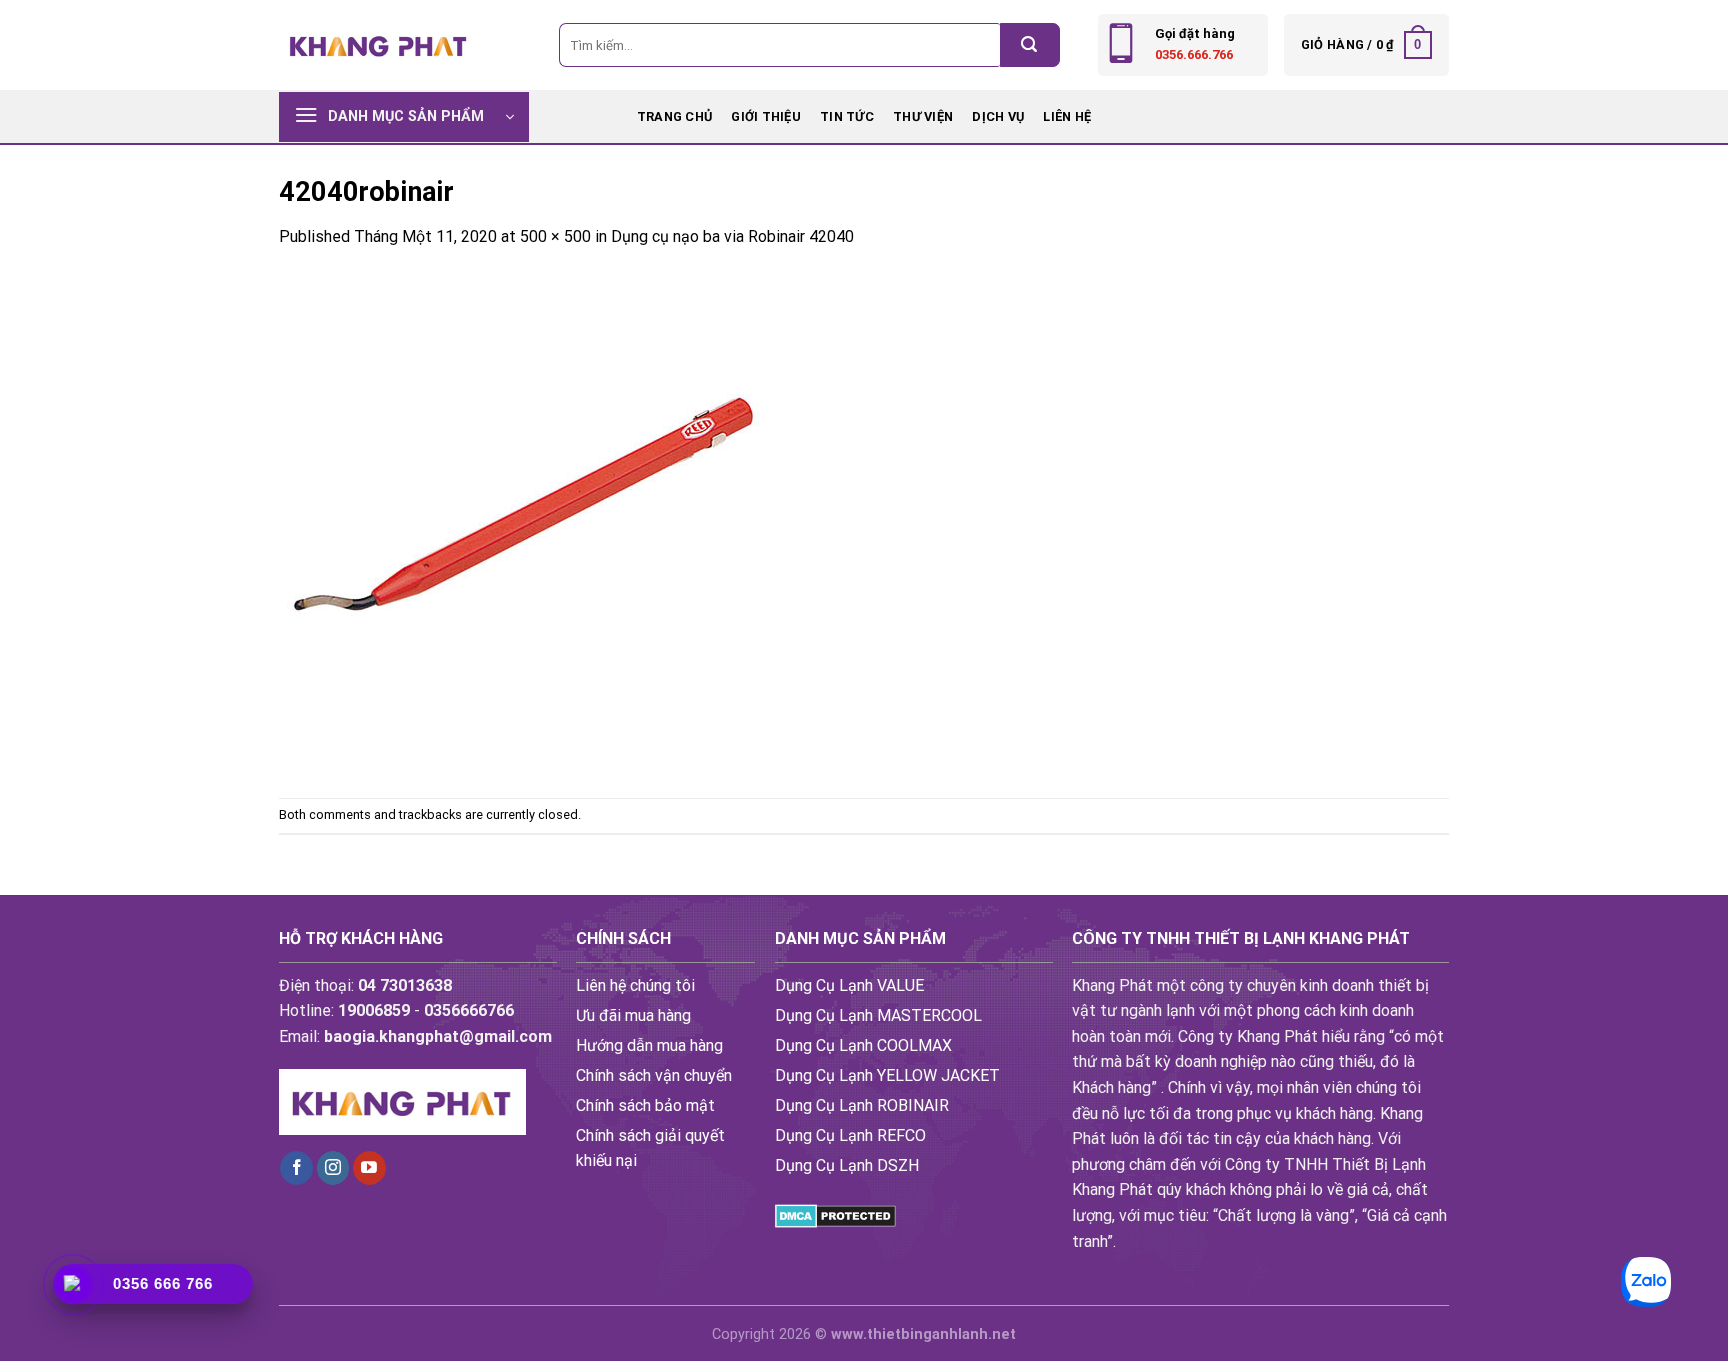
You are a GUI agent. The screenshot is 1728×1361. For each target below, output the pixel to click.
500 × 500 (555, 236)
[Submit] (1030, 45)
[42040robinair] (529, 522)
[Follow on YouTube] (369, 1168)
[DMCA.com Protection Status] (835, 1215)
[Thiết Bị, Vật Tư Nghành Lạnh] (379, 44)
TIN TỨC (847, 116)
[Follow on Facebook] (296, 1168)
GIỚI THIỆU (766, 116)
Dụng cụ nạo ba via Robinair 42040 (732, 236)
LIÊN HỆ (1067, 116)
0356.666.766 (1194, 54)
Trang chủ (674, 116)
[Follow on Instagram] (333, 1168)
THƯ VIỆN (923, 116)
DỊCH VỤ (998, 116)
